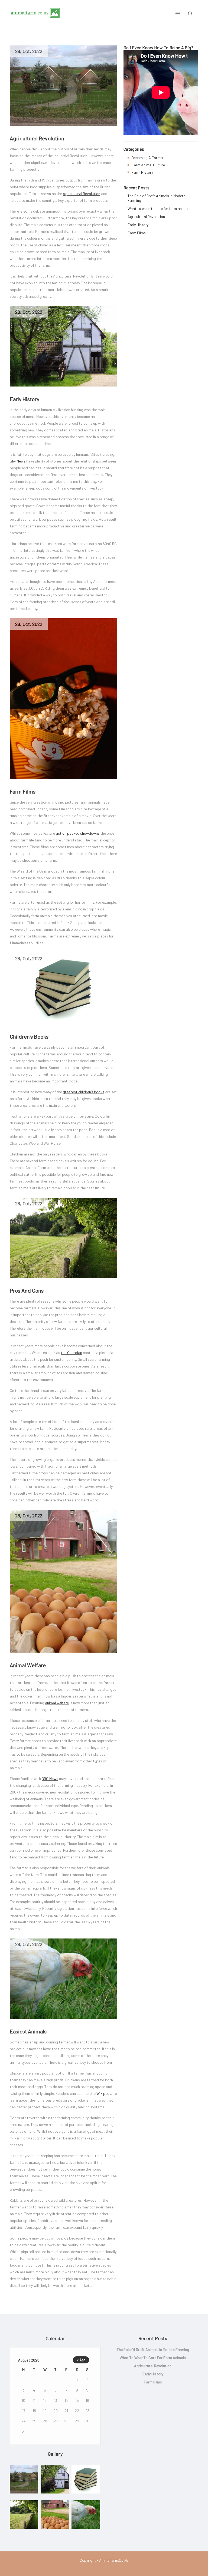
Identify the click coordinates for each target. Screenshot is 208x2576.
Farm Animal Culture (148, 165)
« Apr (81, 2360)
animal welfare (57, 1703)
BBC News (50, 1779)
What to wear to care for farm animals (159, 208)
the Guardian (71, 1353)
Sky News (18, 461)
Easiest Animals (28, 2031)
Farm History (142, 172)
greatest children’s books (84, 1092)
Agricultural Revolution (37, 138)
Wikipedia (104, 2093)
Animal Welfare (28, 1665)
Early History (25, 399)
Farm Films (23, 791)
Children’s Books (29, 1036)
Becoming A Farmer (148, 158)
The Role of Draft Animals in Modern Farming (156, 198)
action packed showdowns (78, 833)
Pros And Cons (27, 1290)
